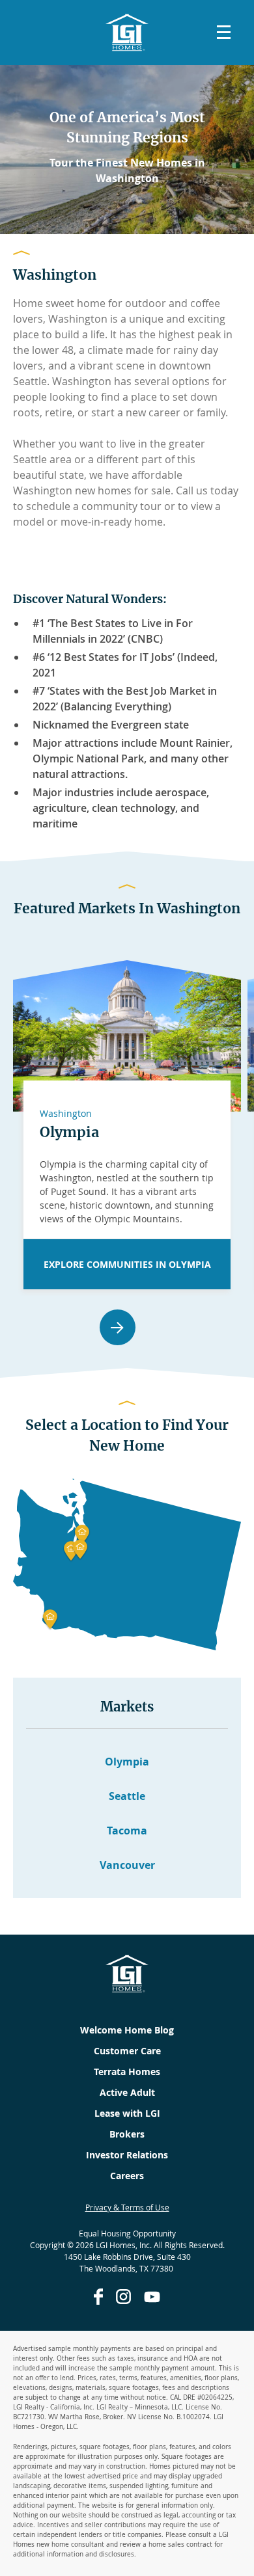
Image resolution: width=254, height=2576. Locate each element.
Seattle (127, 1796)
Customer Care (127, 2051)
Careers (127, 2176)
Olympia (69, 1132)
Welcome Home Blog (127, 2030)
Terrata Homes (127, 2072)
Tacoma (127, 1831)
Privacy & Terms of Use (127, 2207)
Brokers (127, 2134)
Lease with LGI (127, 2113)
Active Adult (127, 2092)
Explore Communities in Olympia (127, 1264)
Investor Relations (127, 2155)
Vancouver (127, 1865)
